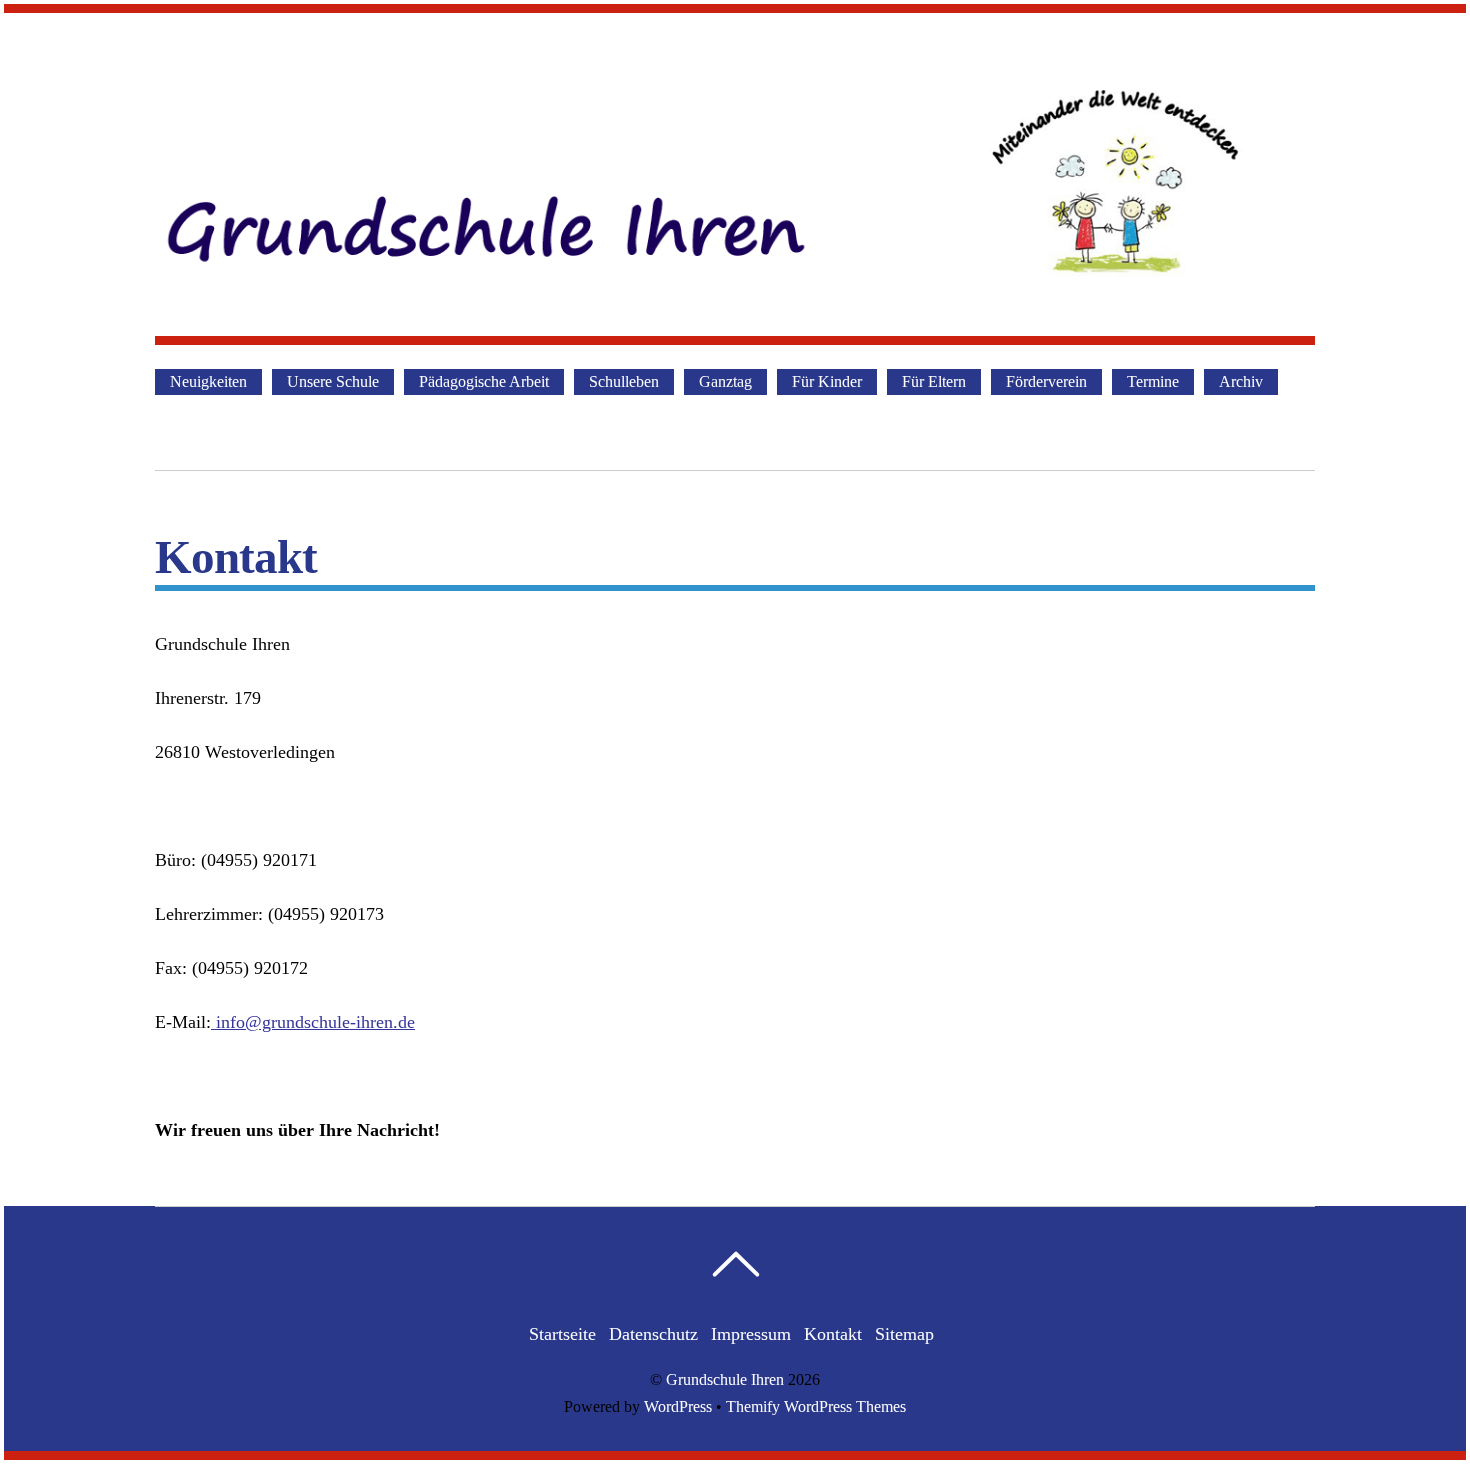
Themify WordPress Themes (816, 1407)
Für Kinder (827, 381)
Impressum (751, 1334)
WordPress (678, 1407)
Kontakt (833, 1334)
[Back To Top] (735, 1264)
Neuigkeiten (208, 381)
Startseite (562, 1334)
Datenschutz (653, 1334)
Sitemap (904, 1334)
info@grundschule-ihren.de (315, 1022)
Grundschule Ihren (725, 1380)
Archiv (1241, 381)
